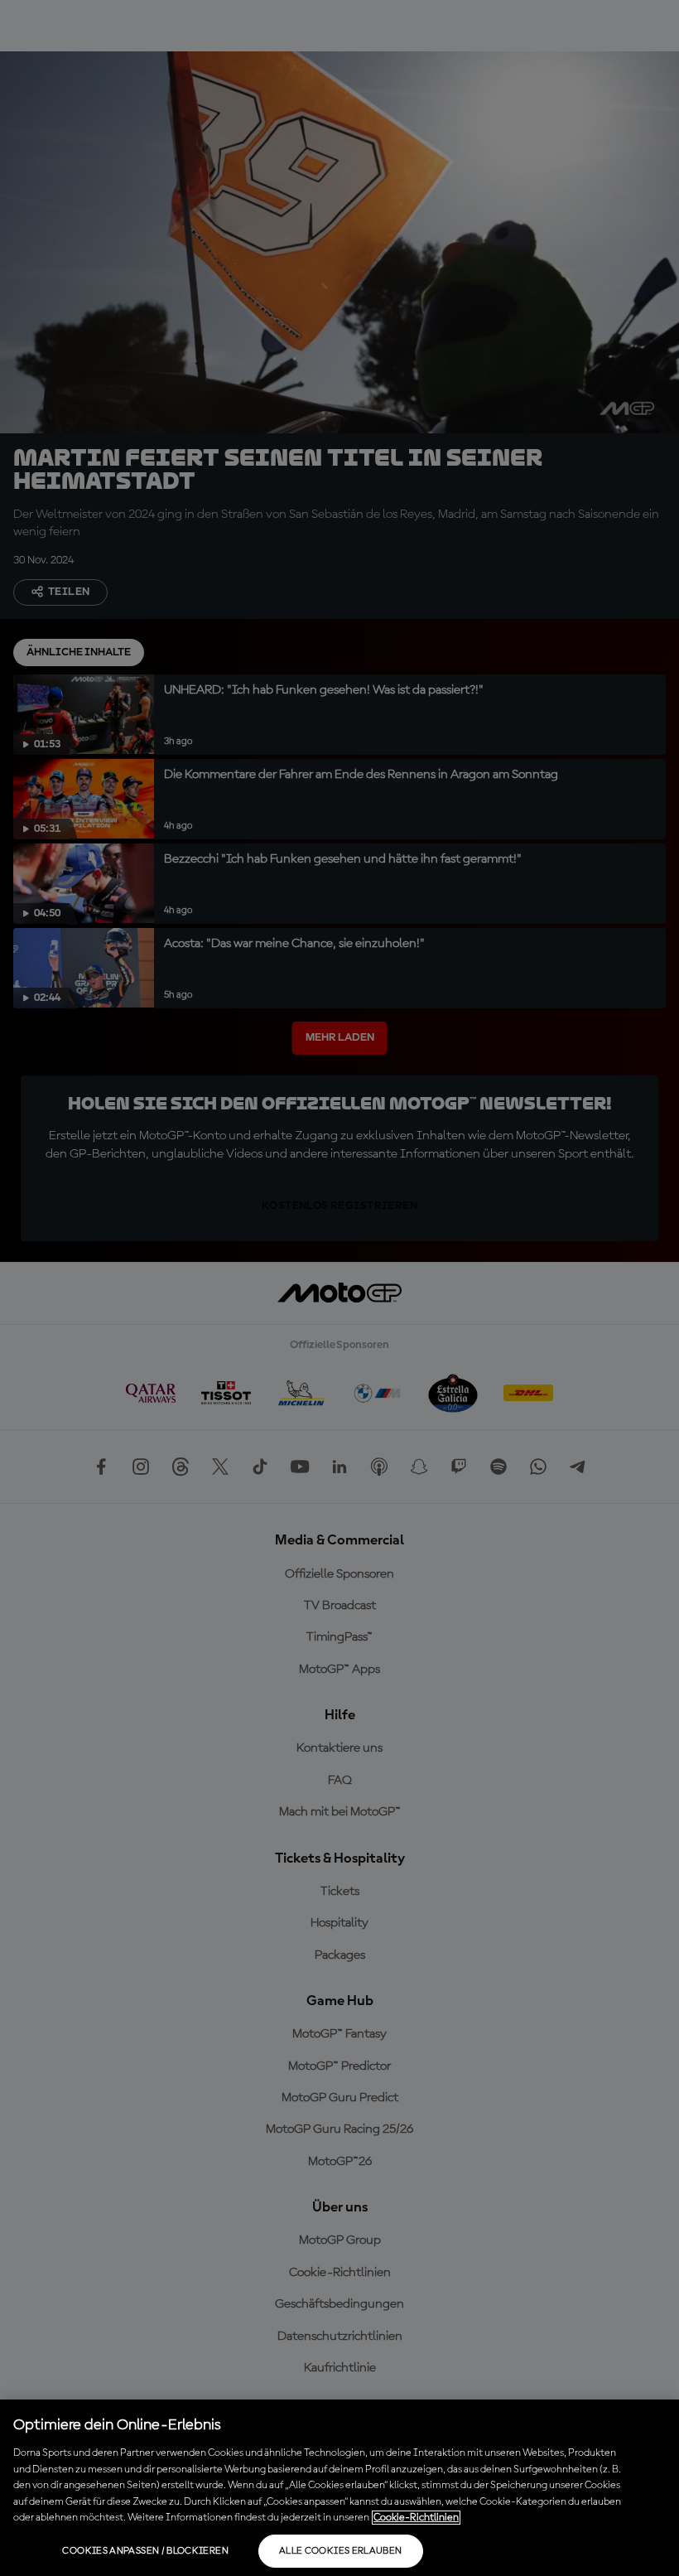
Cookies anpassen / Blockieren (145, 2551)
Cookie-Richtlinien (416, 2518)
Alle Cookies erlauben (341, 2551)
